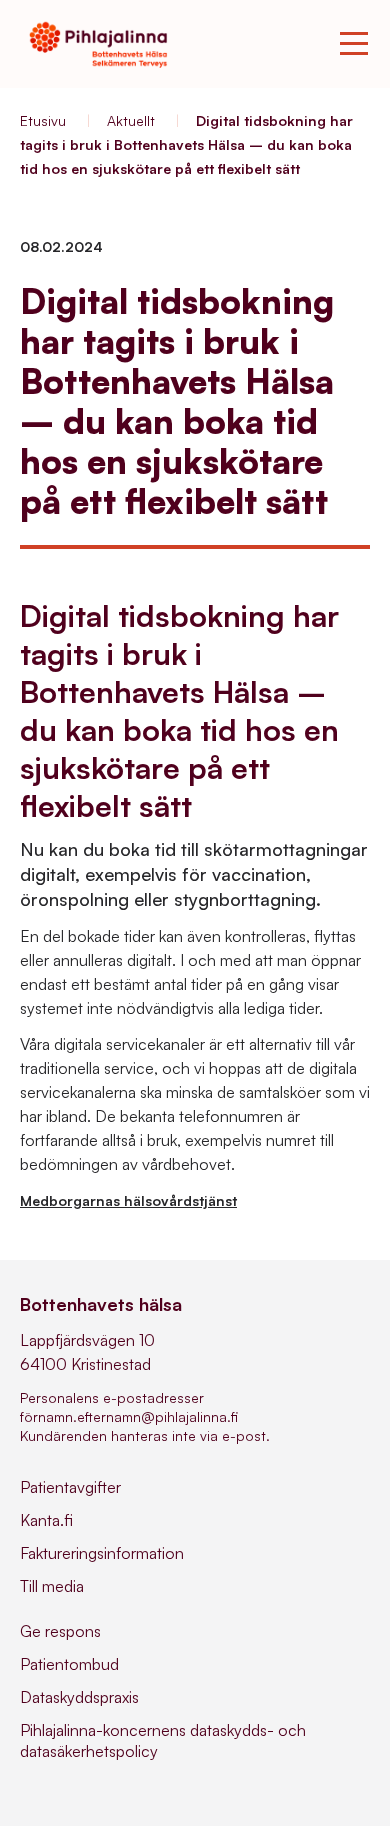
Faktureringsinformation (102, 1553)
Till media (52, 1586)
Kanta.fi (46, 1520)
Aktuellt (131, 120)
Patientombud (69, 1664)
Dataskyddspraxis (79, 1697)
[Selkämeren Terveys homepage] (98, 44)
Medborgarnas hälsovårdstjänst (128, 1200)
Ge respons (60, 1631)
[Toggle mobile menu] (354, 44)
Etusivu (43, 120)
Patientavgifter (70, 1487)
